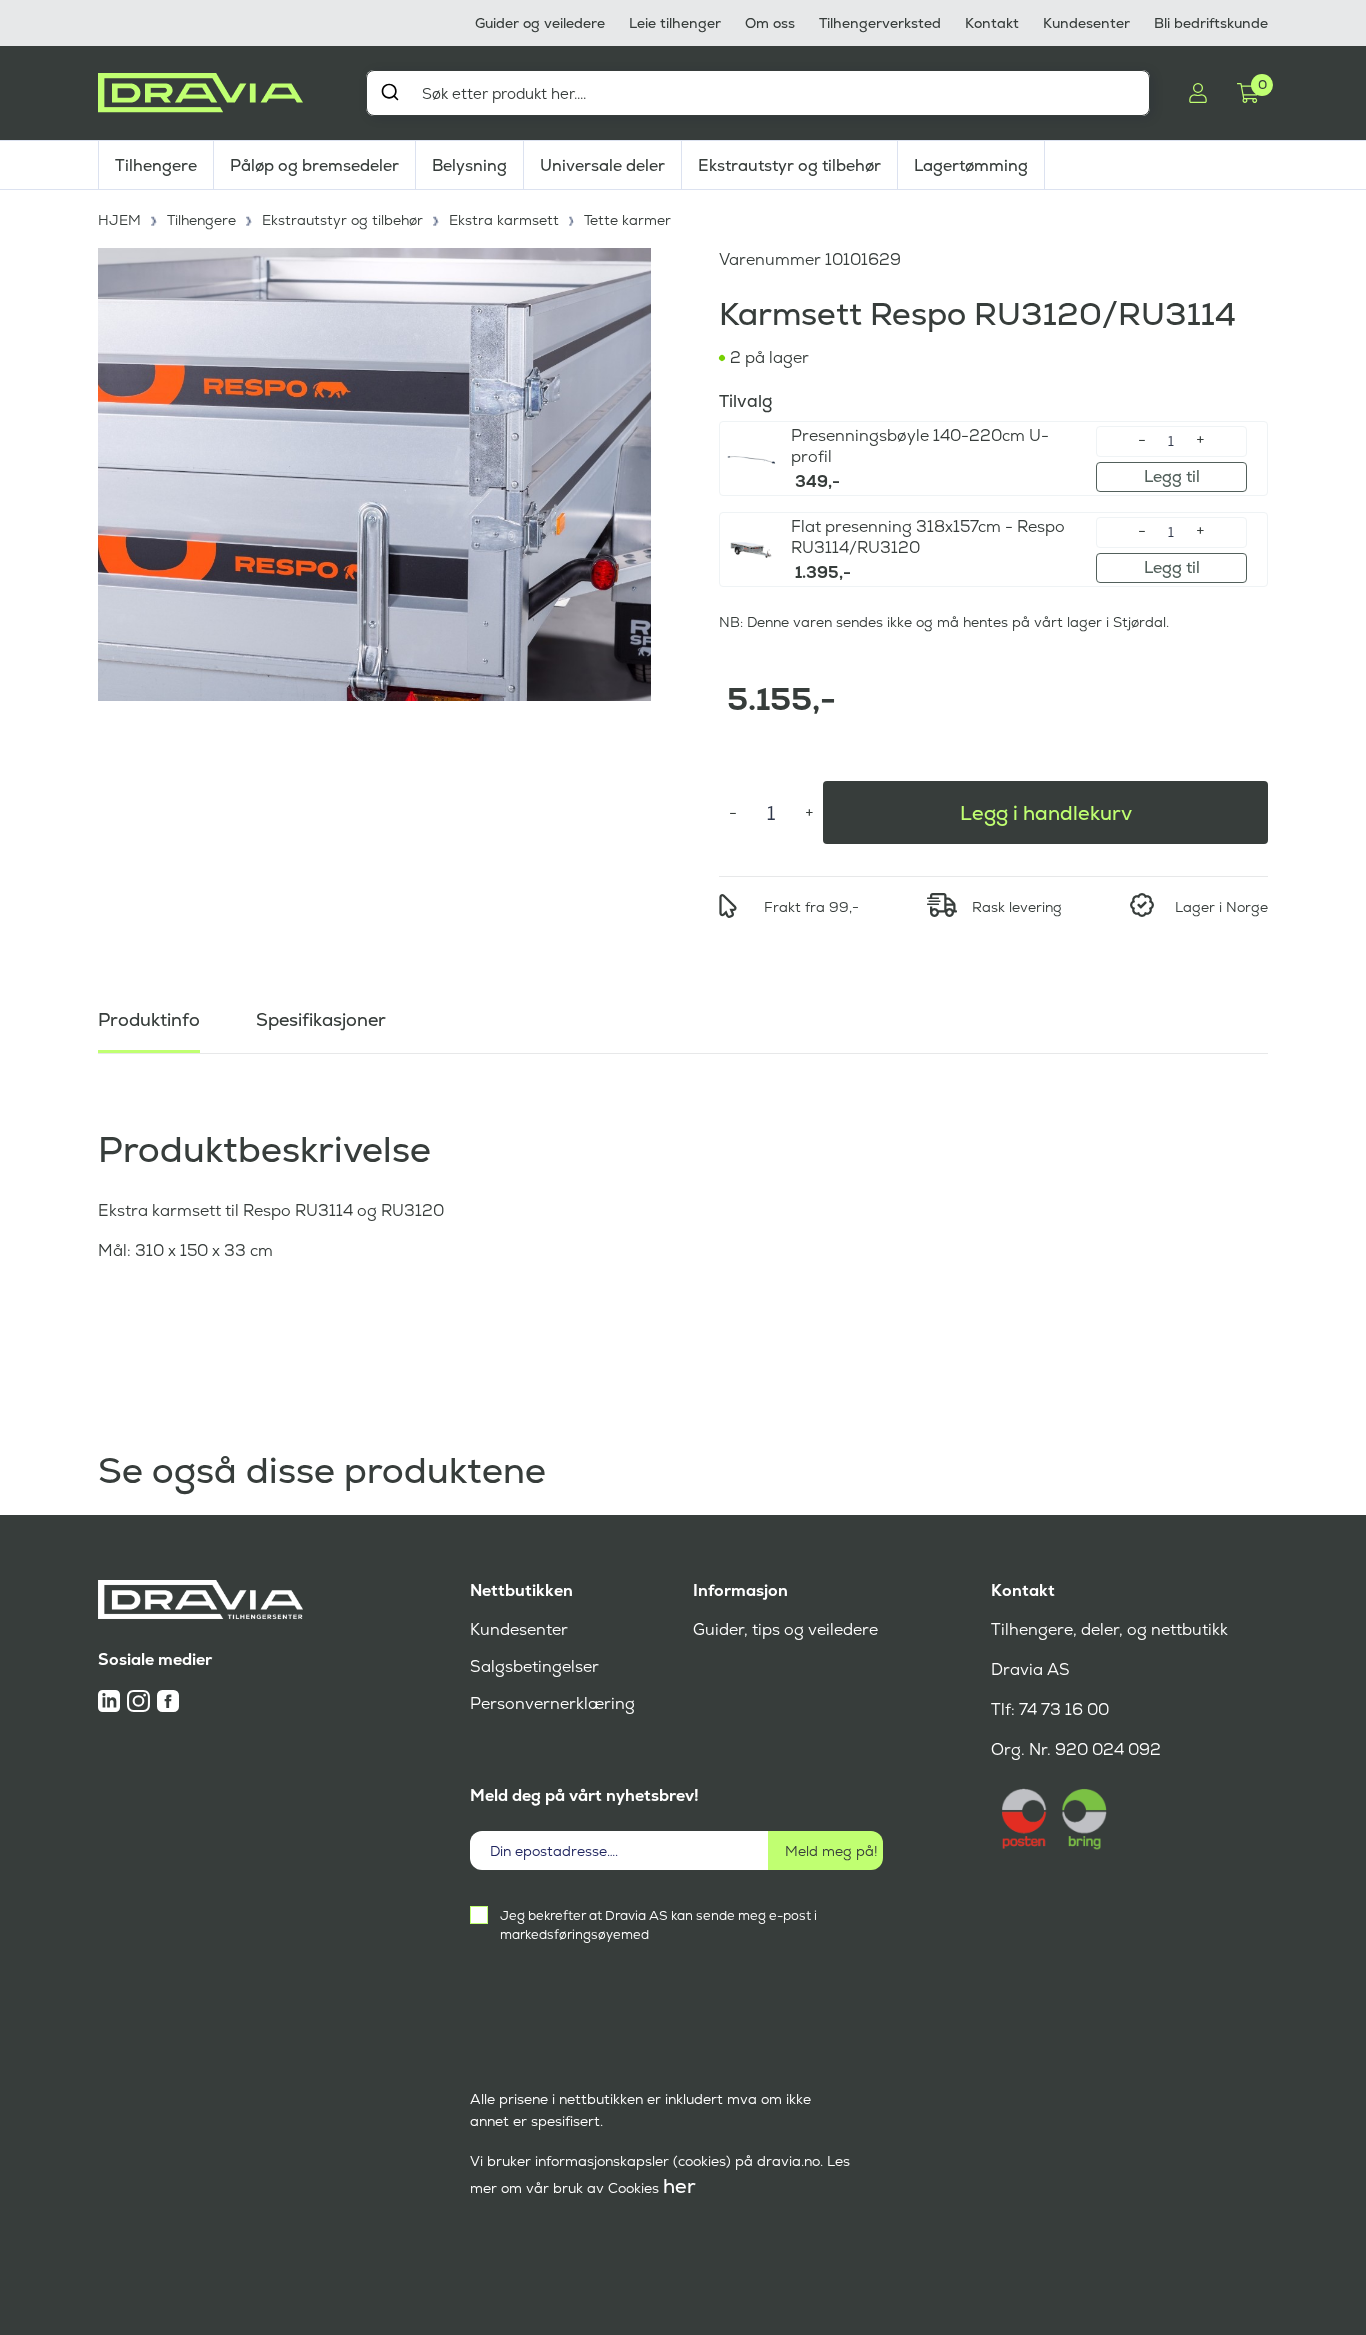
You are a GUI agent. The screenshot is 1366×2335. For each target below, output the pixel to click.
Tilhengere (156, 165)
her (679, 2186)
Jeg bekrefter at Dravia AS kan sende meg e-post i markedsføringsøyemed (658, 1925)
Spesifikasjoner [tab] (321, 1019)
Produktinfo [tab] (149, 1019)
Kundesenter (1086, 23)
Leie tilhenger (675, 23)
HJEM (119, 220)
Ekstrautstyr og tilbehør (789, 165)
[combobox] (758, 93)
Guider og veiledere (540, 23)
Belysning (469, 165)
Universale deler (602, 165)
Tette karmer (627, 220)
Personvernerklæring (552, 1703)
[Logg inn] (1198, 93)
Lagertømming (971, 165)
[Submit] (389, 92)
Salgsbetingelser (534, 1666)
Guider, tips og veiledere (785, 1629)
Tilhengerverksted (880, 23)
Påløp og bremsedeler (314, 165)
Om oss (770, 23)
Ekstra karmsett (504, 220)
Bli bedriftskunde (1211, 23)
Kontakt (992, 23)
